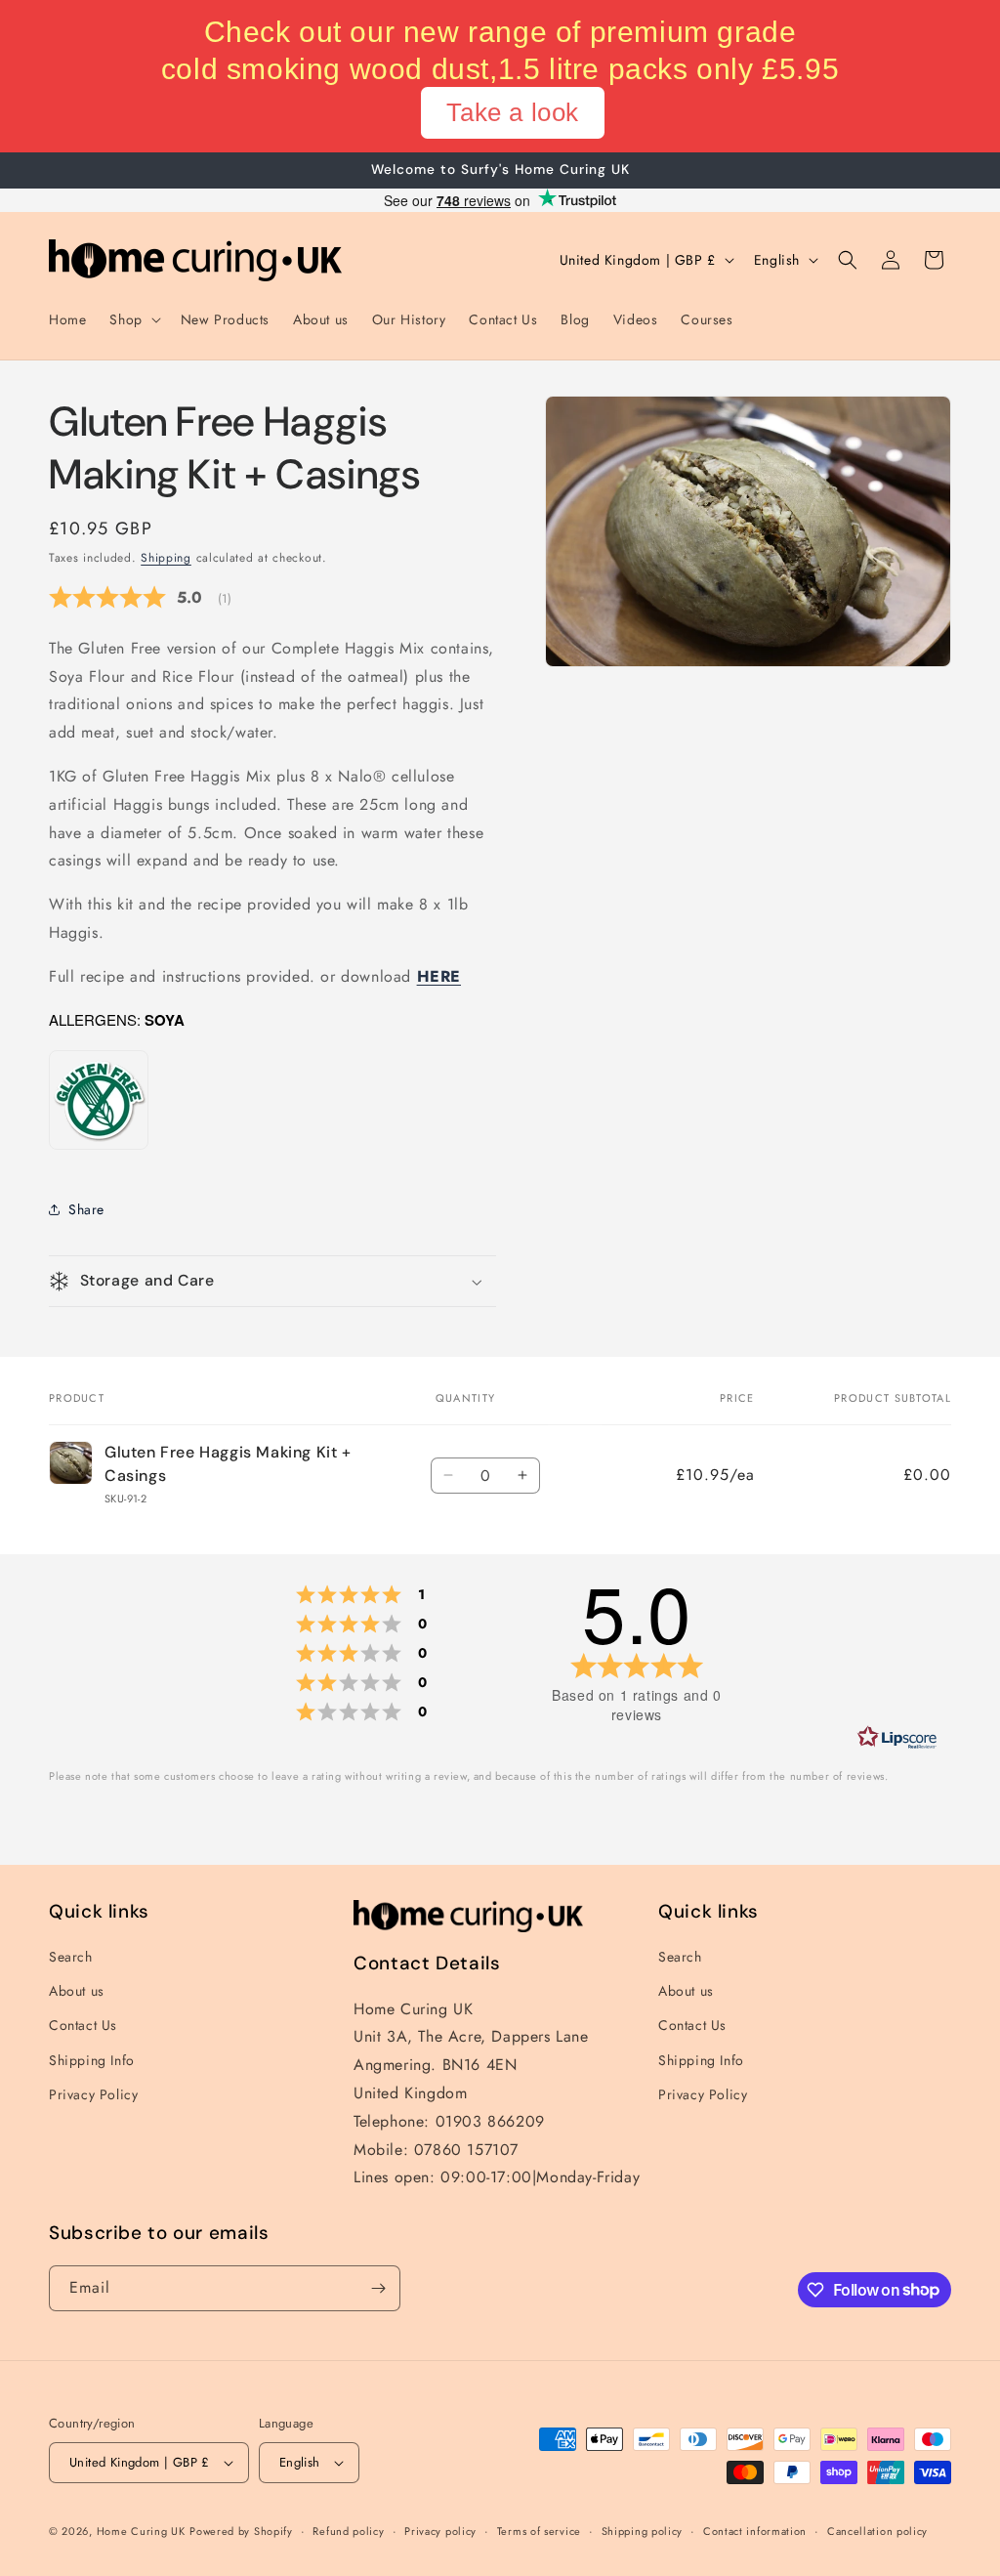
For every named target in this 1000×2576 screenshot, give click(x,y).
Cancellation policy (877, 2531)
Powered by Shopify (241, 2531)
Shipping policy (643, 2531)
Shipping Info (92, 2060)
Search (71, 1957)
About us (77, 1991)
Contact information (755, 2531)
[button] (133, 319)
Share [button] (86, 1209)
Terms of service (539, 2531)
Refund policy (348, 2531)
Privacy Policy (93, 2094)
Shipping (166, 558)
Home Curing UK (141, 2531)
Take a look (513, 112)
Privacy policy (440, 2531)
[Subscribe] (378, 2288)
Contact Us (83, 2025)
